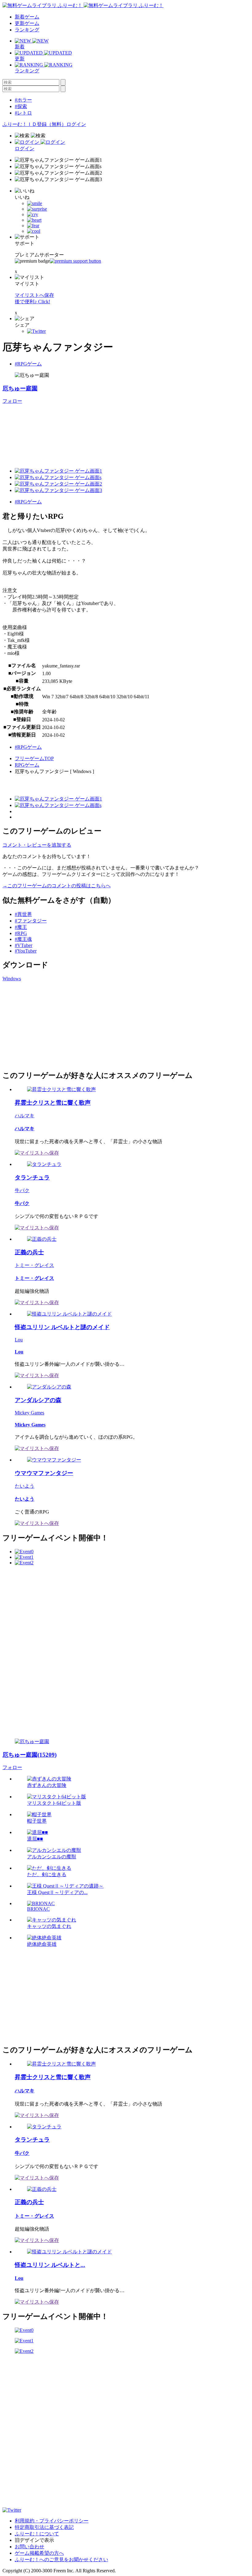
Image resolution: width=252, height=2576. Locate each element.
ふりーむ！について (37, 2534)
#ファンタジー (31, 921)
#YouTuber (26, 951)
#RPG (21, 933)
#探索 (21, 106)
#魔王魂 (23, 939)
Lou (19, 1340)
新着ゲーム (27, 17)
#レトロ (23, 113)
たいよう (25, 1486)
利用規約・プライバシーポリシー (52, 2521)
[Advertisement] (49, 1025)
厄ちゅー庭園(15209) (30, 1755)
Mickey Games (30, 1413)
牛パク (22, 1190)
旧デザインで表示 (34, 2540)
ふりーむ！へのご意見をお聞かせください (61, 2560)
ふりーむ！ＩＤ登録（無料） (34, 124)
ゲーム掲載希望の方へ (39, 2553)
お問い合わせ (30, 2547)
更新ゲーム (27, 23)
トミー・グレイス (34, 1265)
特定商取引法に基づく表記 (44, 2527)
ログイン (76, 124)
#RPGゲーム (28, 364)
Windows (12, 979)
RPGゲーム (27, 765)
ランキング (27, 30)
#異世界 (23, 914)
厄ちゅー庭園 (20, 388)
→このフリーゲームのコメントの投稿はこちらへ (57, 886)
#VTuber (24, 945)
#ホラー (23, 100)
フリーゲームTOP (34, 758)
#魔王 (21, 927)
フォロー (12, 401)
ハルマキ (25, 1116)
